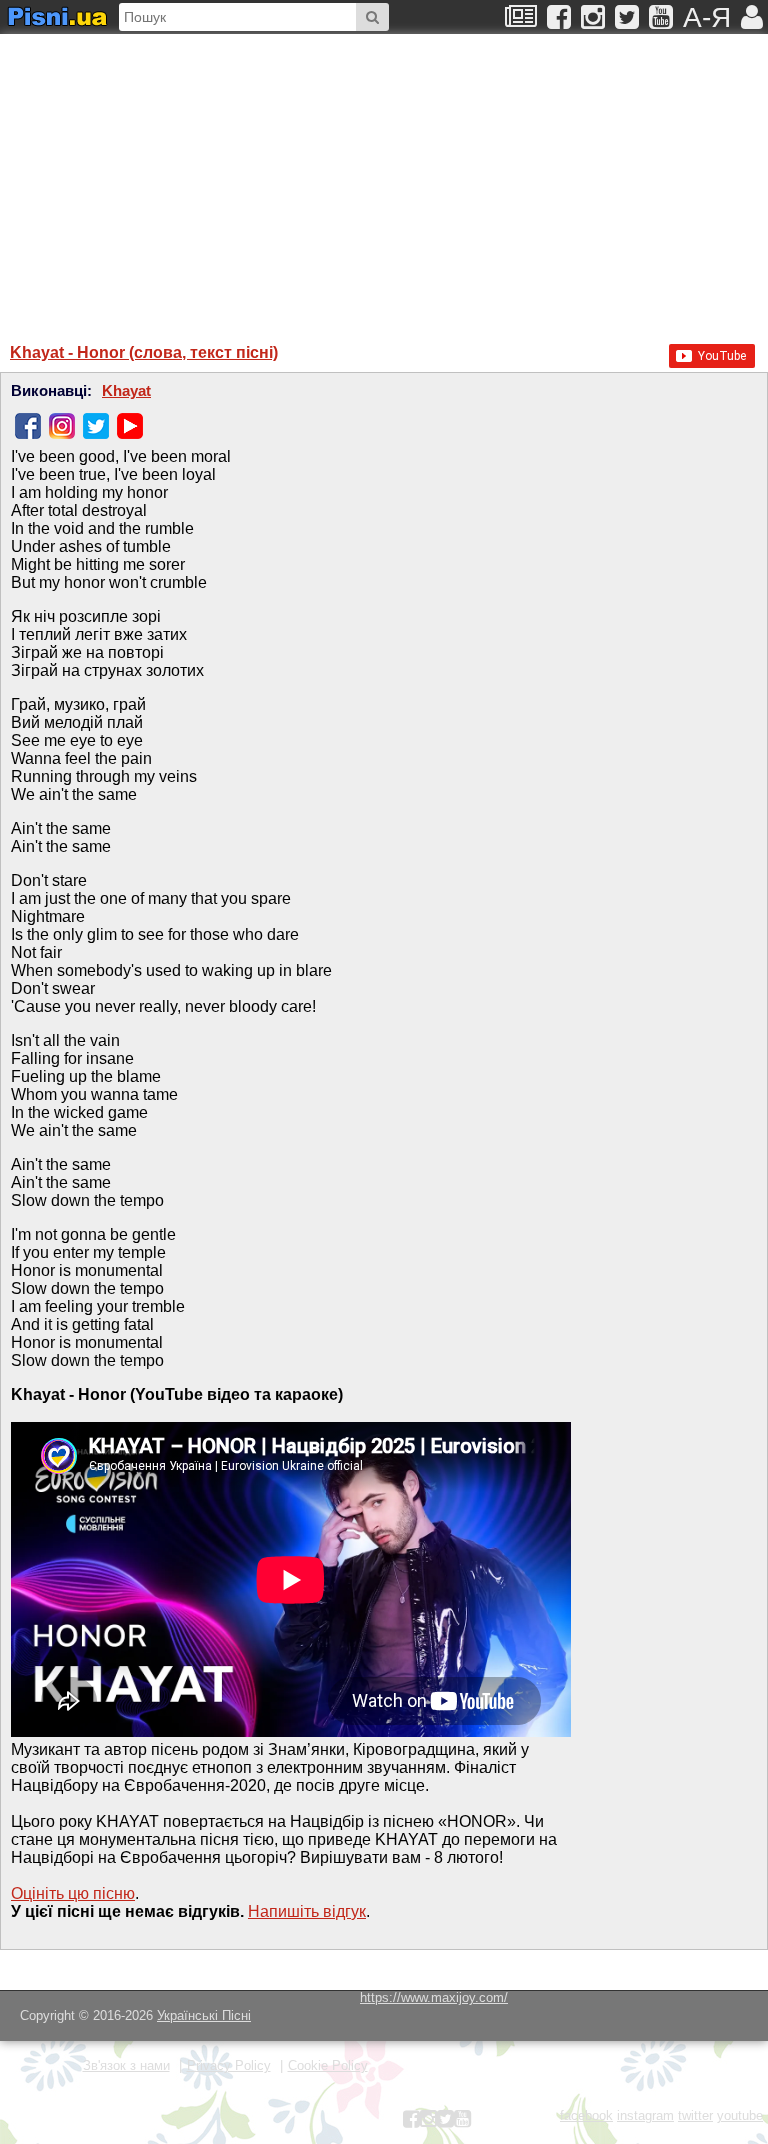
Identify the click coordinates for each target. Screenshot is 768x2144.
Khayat (126, 391)
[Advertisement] (205, 179)
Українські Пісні (204, 2015)
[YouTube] (130, 426)
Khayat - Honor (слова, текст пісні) (144, 352)
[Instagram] (62, 426)
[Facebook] (28, 426)
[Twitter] (96, 426)
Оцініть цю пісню (73, 1893)
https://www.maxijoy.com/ (434, 1997)
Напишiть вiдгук (307, 1911)
